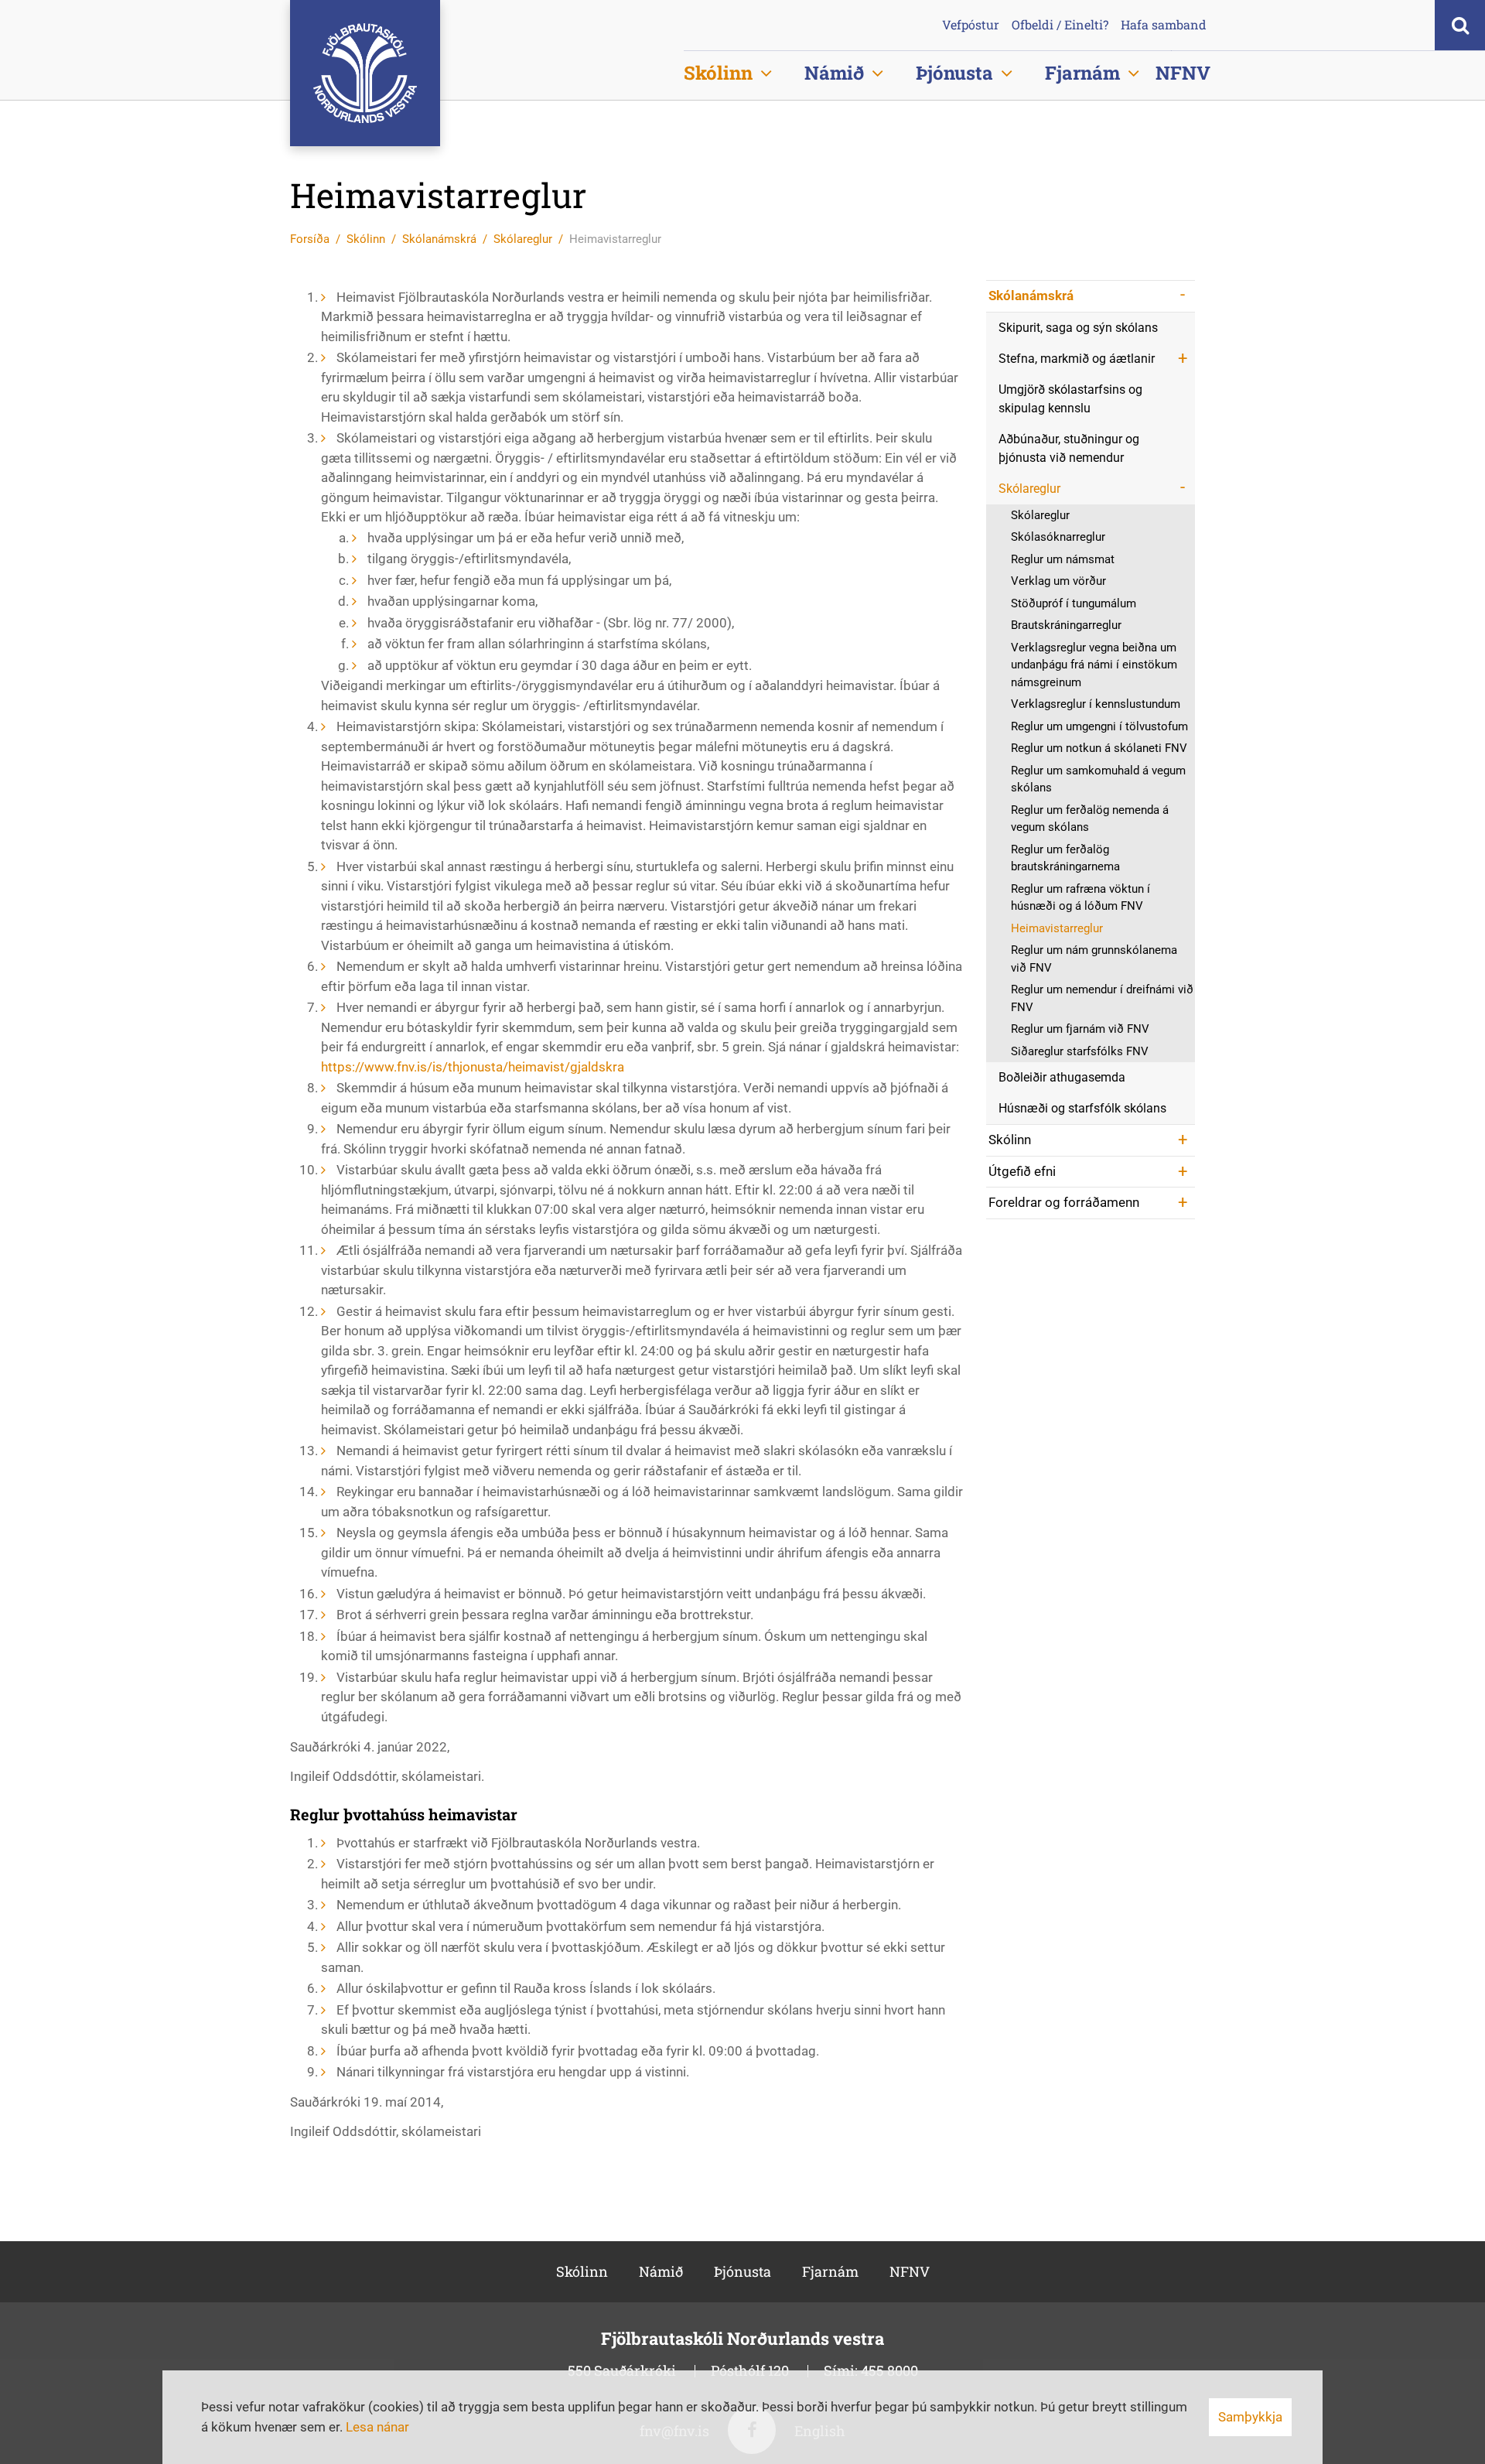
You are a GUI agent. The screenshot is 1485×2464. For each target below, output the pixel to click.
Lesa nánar (377, 2427)
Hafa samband (1164, 25)
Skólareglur (523, 239)
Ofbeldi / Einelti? (1060, 25)
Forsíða (310, 239)
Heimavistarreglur (615, 239)
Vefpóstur (971, 25)
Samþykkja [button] (1250, 2417)
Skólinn (366, 239)
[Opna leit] (1460, 25)
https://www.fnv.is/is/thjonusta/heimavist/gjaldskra (473, 1067)
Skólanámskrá (439, 239)
